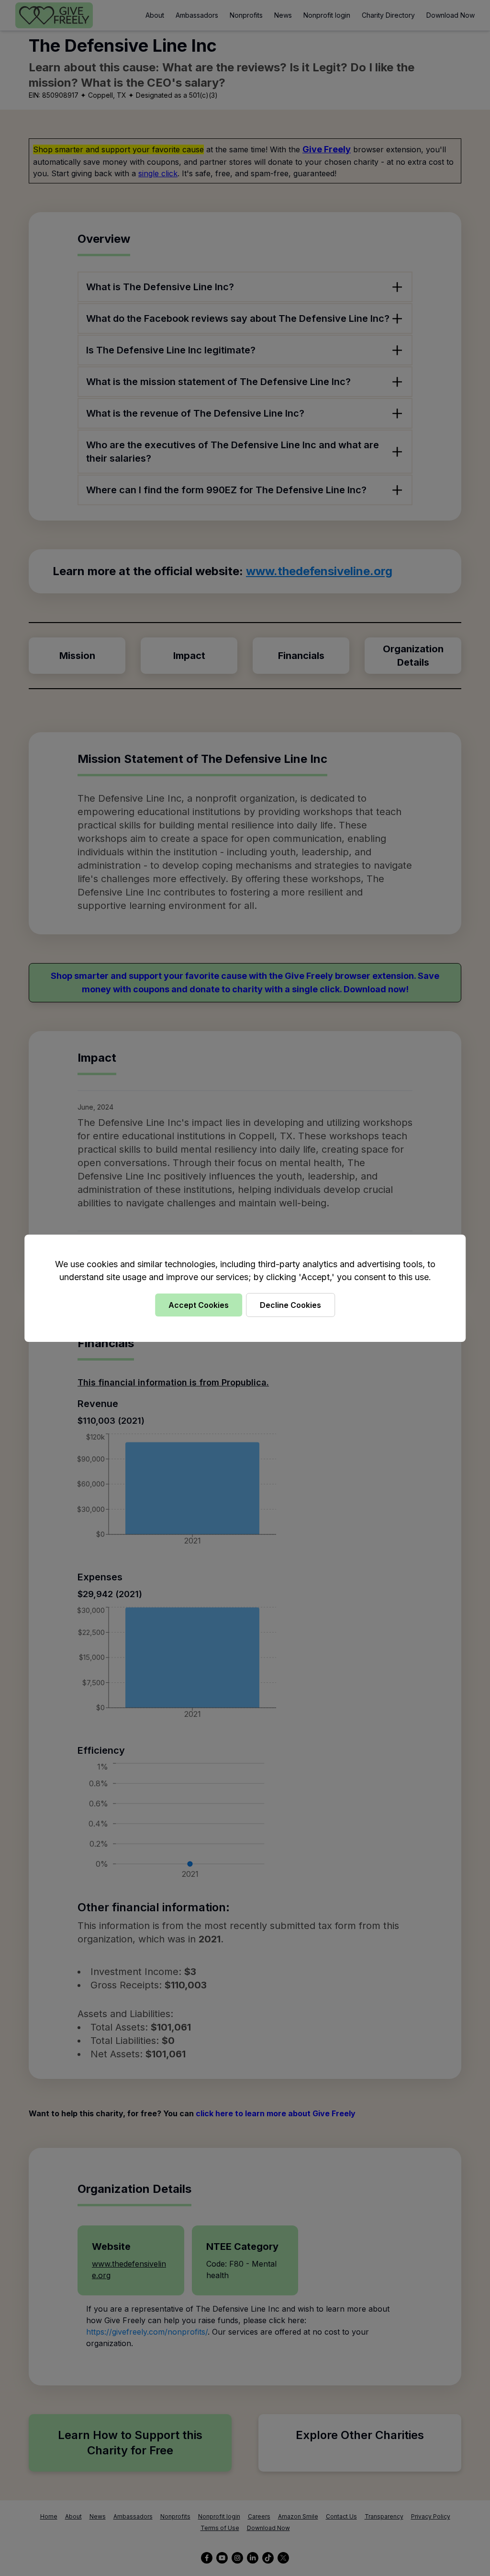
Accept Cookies (199, 1305)
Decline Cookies (290, 1305)
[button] (245, 1288)
